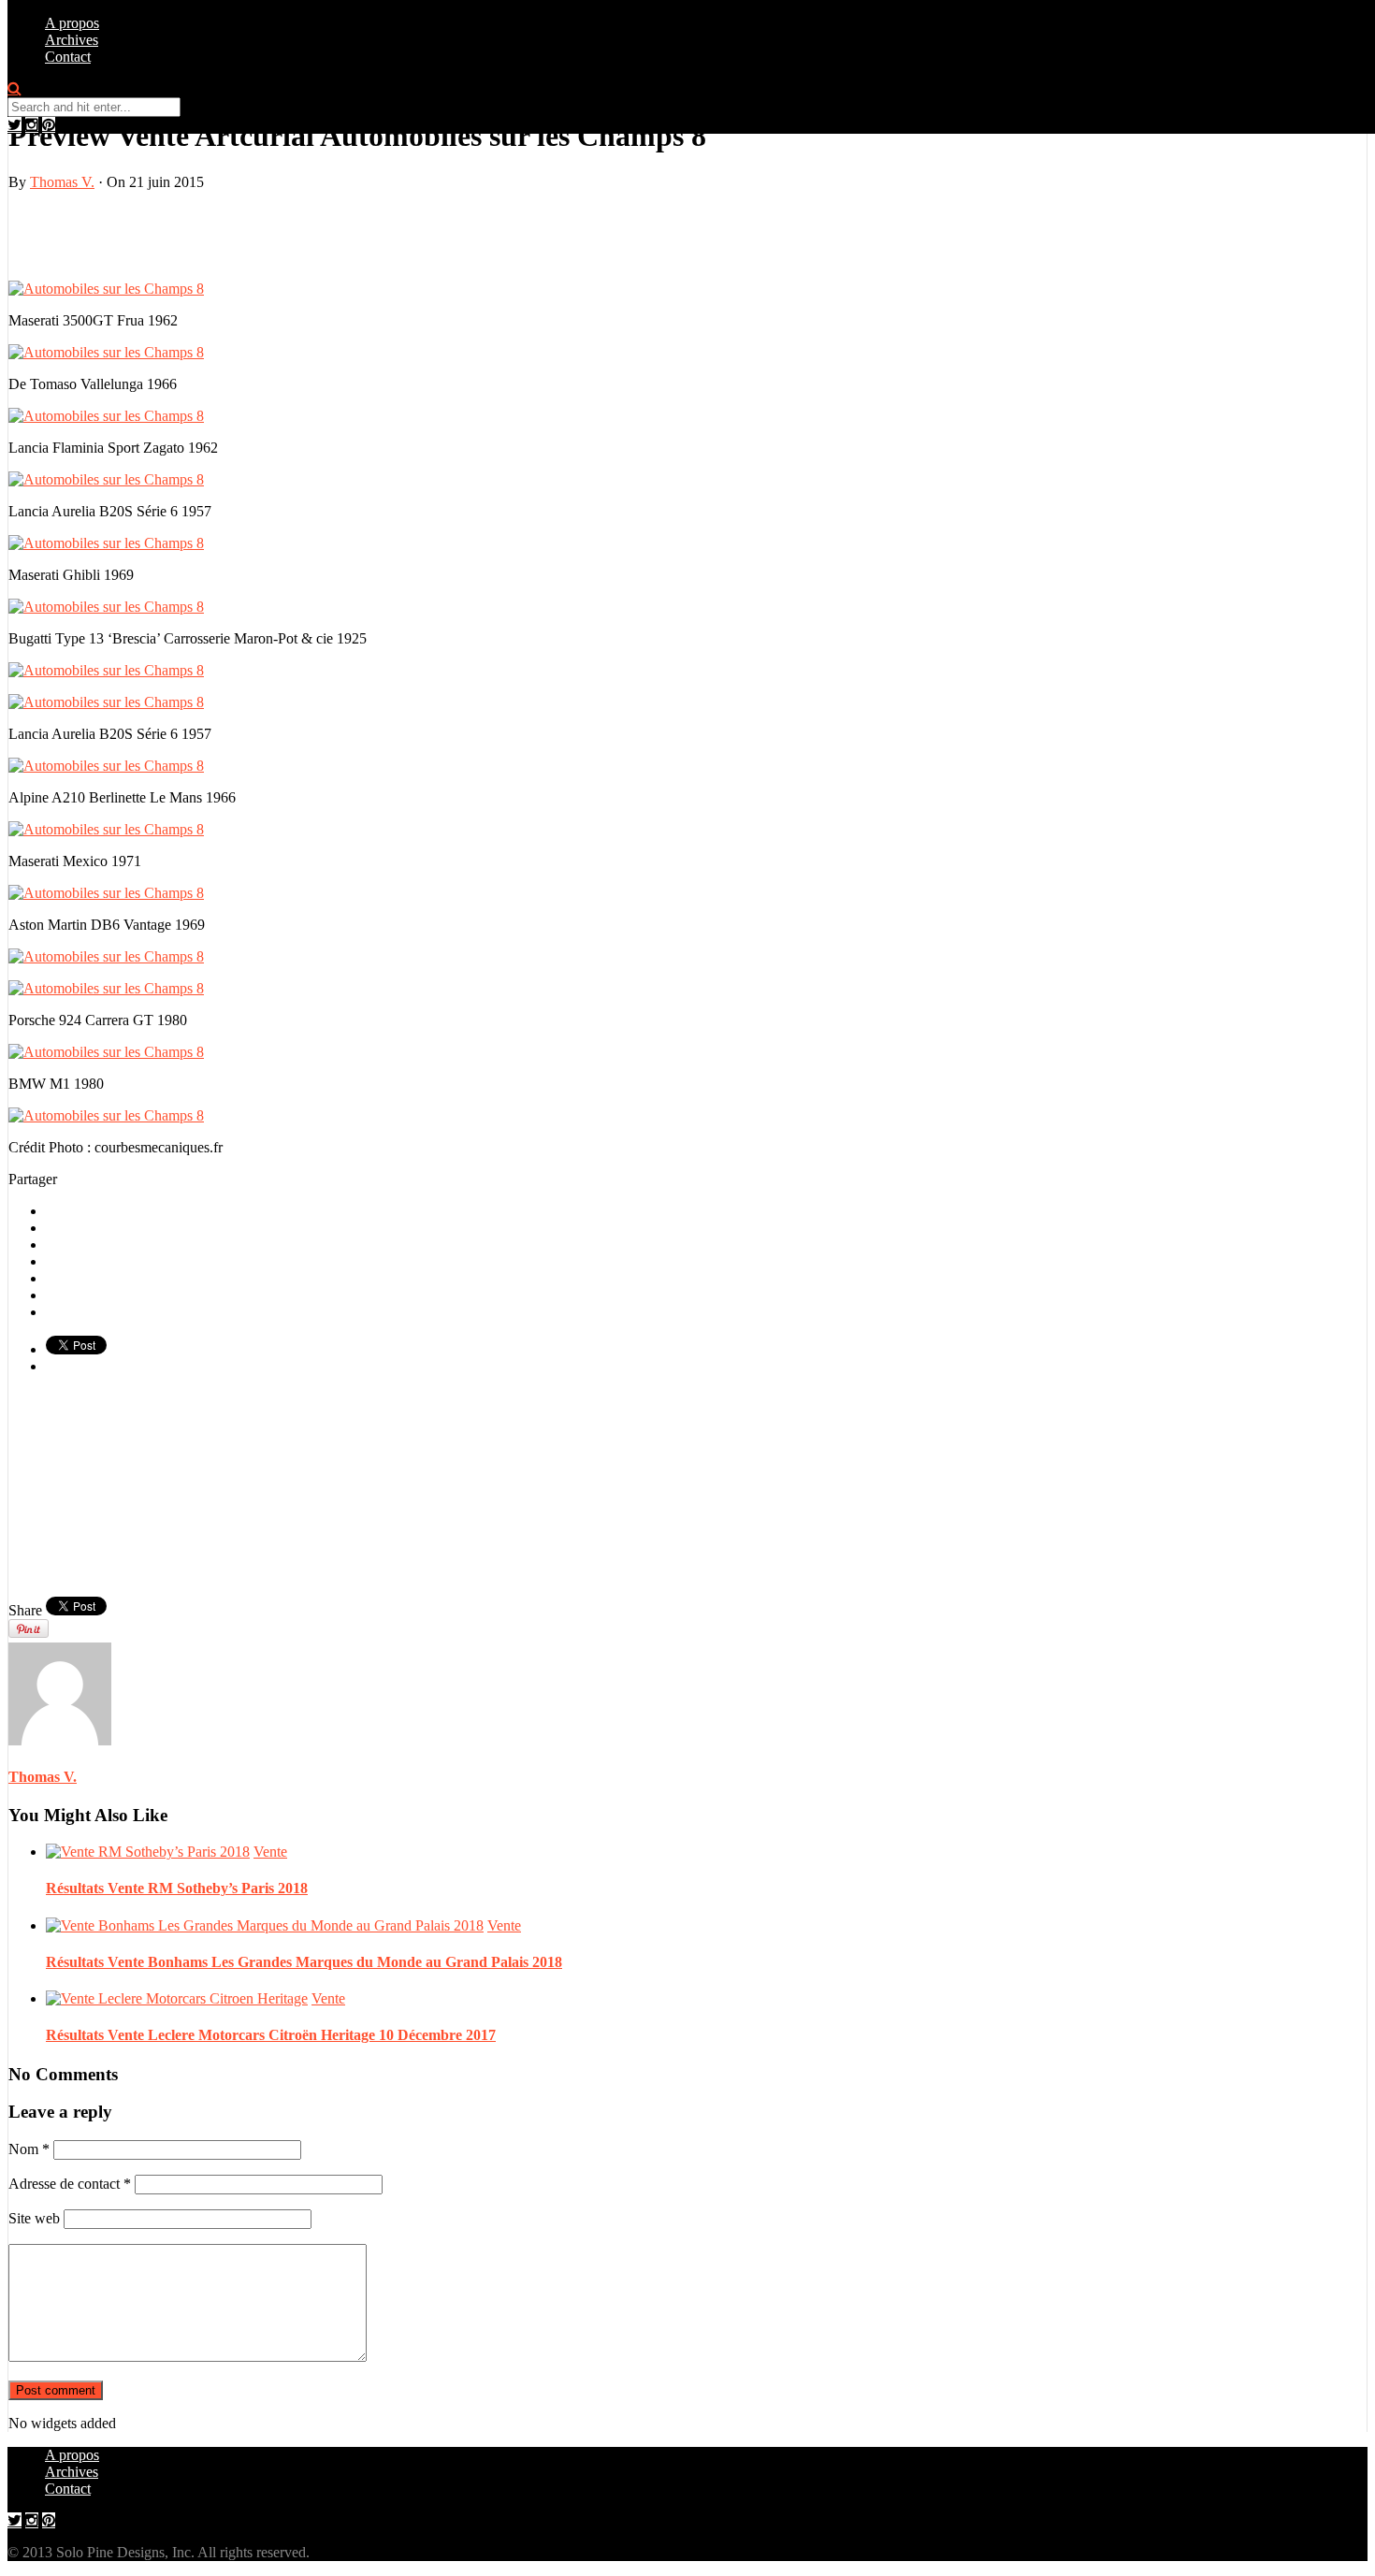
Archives (72, 40)
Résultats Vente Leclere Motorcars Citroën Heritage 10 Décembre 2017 (271, 2035)
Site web (34, 2218)
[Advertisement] (227, 234)
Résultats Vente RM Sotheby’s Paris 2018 (177, 1888)
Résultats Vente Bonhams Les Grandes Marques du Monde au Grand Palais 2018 (304, 1962)
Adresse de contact (70, 2184)
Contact (68, 57)
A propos (72, 23)
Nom (29, 2149)
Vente (270, 1852)
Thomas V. (62, 182)
